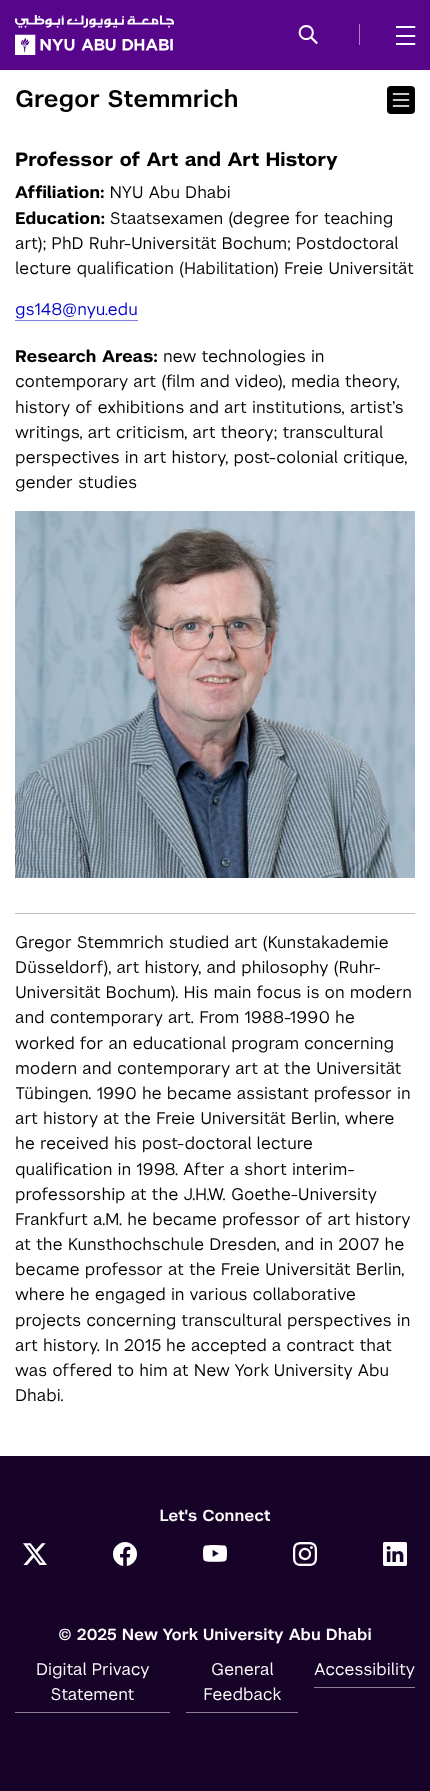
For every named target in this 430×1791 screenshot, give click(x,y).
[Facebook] (125, 1557)
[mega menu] (399, 35)
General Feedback (242, 1681)
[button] (308, 36)
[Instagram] (305, 1557)
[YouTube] (215, 1557)
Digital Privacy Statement (93, 1681)
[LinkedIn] (395, 1557)
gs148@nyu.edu (76, 309)
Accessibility (364, 1669)
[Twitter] (35, 1557)
